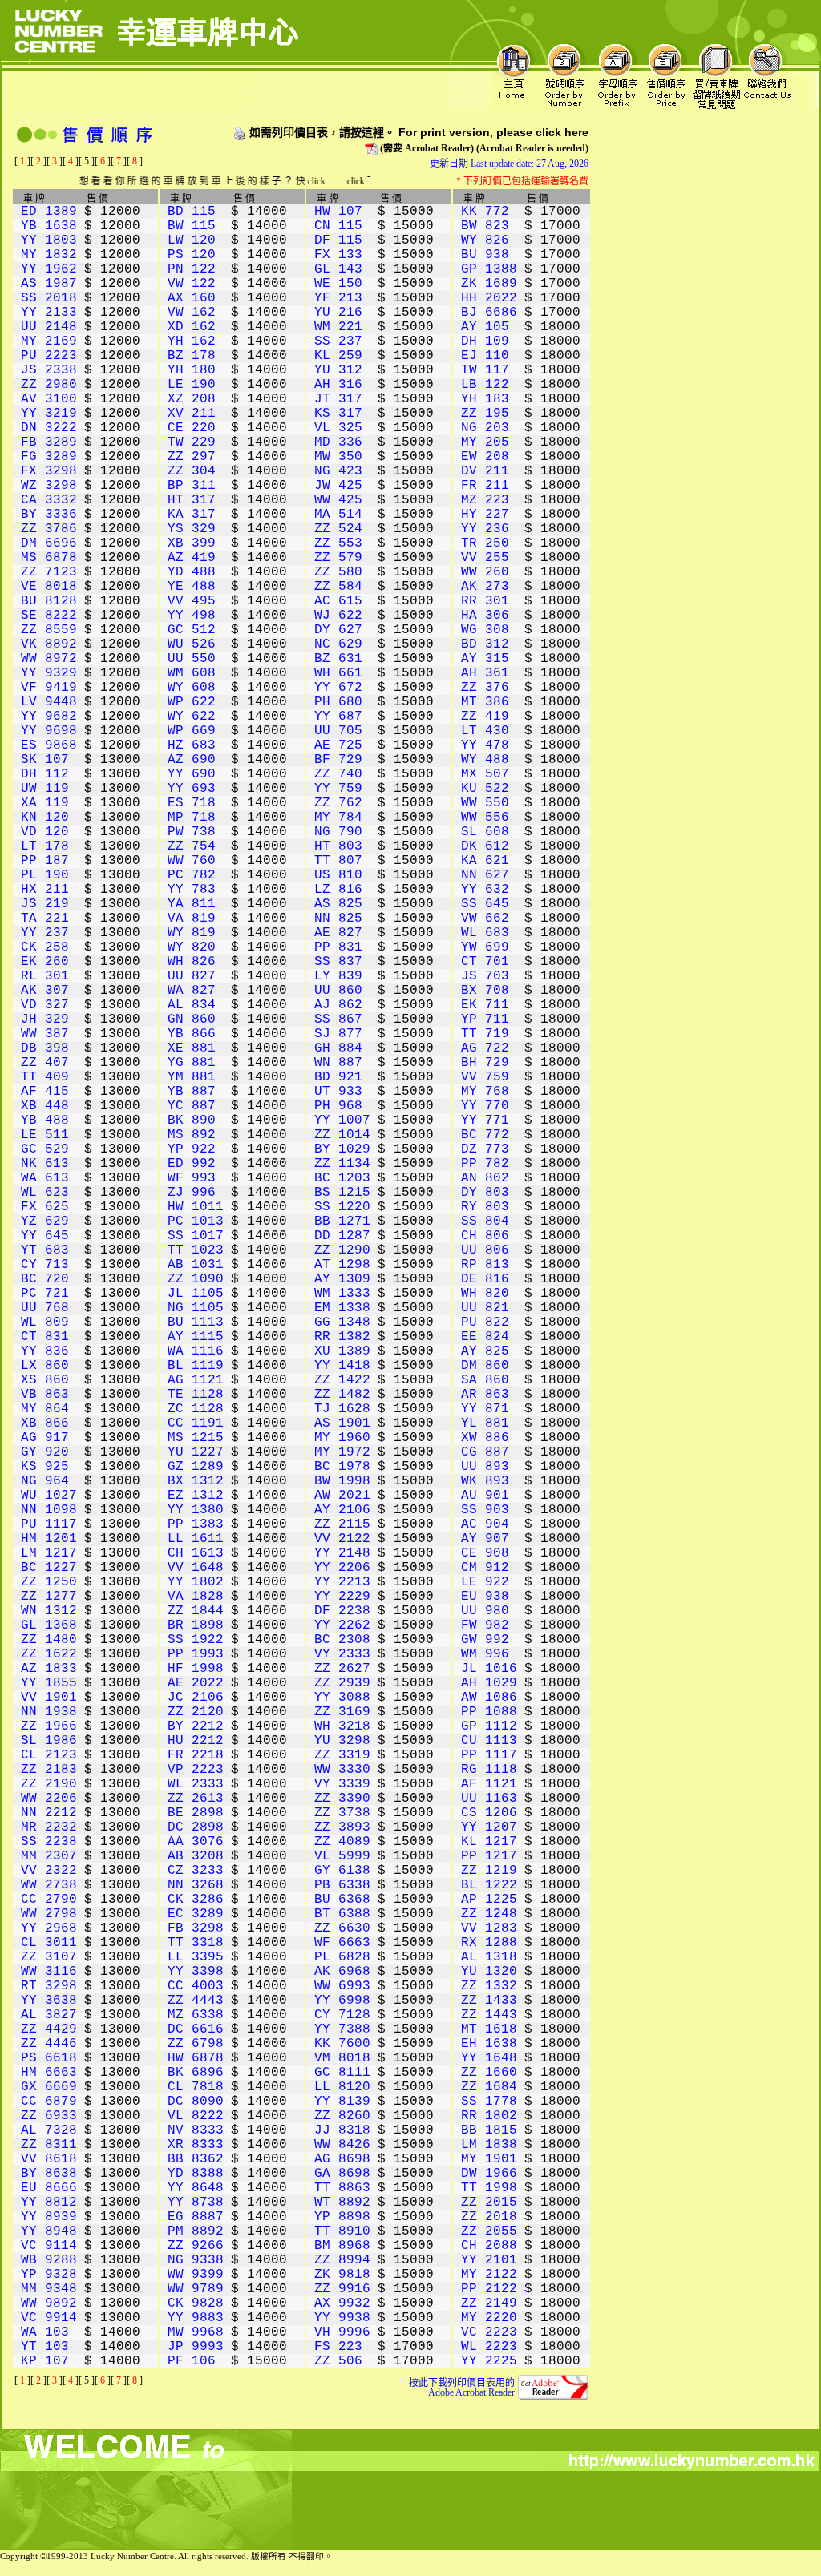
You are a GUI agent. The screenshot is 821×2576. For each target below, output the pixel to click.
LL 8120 (342, 2087)
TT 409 (45, 1077)
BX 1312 (196, 1481)
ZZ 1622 (49, 1654)
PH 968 (338, 1106)
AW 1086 (489, 1698)
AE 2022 (196, 1683)
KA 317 (192, 515)
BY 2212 (196, 1726)
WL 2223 (489, 2347)
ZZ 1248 (489, 1914)
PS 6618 (49, 2058)
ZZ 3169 (342, 1712)
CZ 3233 (196, 1871)
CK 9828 (196, 2303)
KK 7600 (342, 2044)
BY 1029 (342, 1149)
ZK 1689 (489, 284)
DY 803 (485, 1193)
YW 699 (485, 947)
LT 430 (485, 731)
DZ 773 (485, 1149)
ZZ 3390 (342, 1799)
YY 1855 (49, 1683)
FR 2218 (196, 1755)
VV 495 (192, 601)
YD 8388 (196, 2174)
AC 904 (485, 1524)
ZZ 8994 (342, 2260)
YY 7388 (342, 2029)
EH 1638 (489, 2044)
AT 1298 (342, 1265)
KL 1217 (489, 1842)
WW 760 (192, 861)
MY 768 (485, 1092)
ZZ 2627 (342, 1669)
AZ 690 (192, 760)
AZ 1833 (49, 1669)
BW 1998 (342, 1481)
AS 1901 (342, 1423)
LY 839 (338, 976)
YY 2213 (342, 1582)
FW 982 (485, 1625)
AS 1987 (49, 284)
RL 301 (45, 976)
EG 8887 (196, 2217)
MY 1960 (342, 1438)
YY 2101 (489, 2260)
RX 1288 (489, 1943)
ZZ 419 (485, 717)
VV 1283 (489, 1928)
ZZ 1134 (342, 1164)
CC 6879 (49, 2102)
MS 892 (192, 1135)
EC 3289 (196, 1914)
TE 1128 (196, 1395)
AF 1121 (489, 1784)
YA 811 (192, 904)
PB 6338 (342, 1885)
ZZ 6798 (196, 2044)
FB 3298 (196, 1928)
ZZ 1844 (196, 1611)
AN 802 (485, 1178)
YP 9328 (49, 2275)
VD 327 (45, 1005)
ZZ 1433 (489, 2001)
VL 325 (338, 428)
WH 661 (338, 673)
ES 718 (192, 803)
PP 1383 (196, 1524)
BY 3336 (49, 515)
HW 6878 (196, 2058)
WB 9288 (49, 2260)
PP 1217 (489, 1856)
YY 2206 (342, 1568)
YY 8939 (49, 2217)
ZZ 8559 (49, 630)
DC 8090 (196, 2102)
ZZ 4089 (342, 1842)
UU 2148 (49, 327)
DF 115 (338, 240)
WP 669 (192, 731)
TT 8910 (342, 2231)
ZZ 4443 (196, 2001)
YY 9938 (342, 2318)
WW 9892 (49, 2303)
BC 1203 (342, 1178)
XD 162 (192, 327)
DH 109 (485, 341)
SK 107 (45, 760)
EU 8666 (49, 2188)
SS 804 (485, 1221)
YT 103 (45, 2347)
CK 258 (45, 947)
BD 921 (338, 1077)
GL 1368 (49, 1625)
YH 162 (192, 341)
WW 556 (485, 818)
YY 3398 (196, 1972)
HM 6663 (49, 2073)
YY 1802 (196, 1582)
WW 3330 (342, 1770)
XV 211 (192, 414)
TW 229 (192, 442)
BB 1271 (342, 1221)
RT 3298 (49, 1986)
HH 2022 (489, 298)
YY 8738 (196, 2203)
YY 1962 (49, 269)
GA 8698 (342, 2174)
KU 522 (485, 789)
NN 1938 (49, 1712)
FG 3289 (49, 457)
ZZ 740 (338, 774)
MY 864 (45, 1409)
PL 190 (45, 875)
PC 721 (45, 1294)
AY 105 (485, 327)
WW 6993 (342, 1986)
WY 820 (192, 947)
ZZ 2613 (196, 1799)
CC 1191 (196, 1423)
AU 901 (485, 1496)
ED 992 (192, 1164)
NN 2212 (49, 1813)
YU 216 (338, 313)
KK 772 (485, 212)
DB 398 (45, 1048)
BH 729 (485, 1063)
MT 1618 (489, 2029)
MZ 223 (485, 500)
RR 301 (485, 601)
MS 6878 (49, 558)
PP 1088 (489, 1712)
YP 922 (192, 1149)
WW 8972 (49, 659)
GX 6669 (49, 2087)
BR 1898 (196, 1625)
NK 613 (45, 1164)
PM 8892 (196, 2231)
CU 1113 (489, 1741)
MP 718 (192, 818)
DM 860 (485, 1366)
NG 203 (485, 428)
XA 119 (45, 803)
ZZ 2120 (196, 1712)
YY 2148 (342, 1553)
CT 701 (485, 962)
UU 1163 (489, 1799)
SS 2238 (49, 1842)
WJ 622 (338, 616)
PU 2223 (49, 356)
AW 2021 (342, 1496)
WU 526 (192, 644)
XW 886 (485, 1438)
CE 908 (485, 1553)
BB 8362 (196, 2159)
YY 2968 (49, 1928)
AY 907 (485, 1539)
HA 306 (485, 616)
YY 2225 (489, 2361)
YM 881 (192, 1077)
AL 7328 (49, 2130)
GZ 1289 (196, 1467)
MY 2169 (49, 341)
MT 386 (485, 702)
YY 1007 (342, 1120)
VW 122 (192, 284)
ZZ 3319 (342, 1755)
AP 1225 (489, 1900)
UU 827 (192, 976)
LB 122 (485, 385)
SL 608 (485, 832)
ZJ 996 (192, 1193)
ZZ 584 (338, 587)
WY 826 (485, 240)
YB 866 (192, 1034)
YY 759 (338, 789)
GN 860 (192, 1019)
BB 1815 (489, 2130)
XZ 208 (192, 399)
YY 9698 (49, 731)
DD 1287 (342, 1236)
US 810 (338, 875)
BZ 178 (192, 356)
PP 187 (45, 861)
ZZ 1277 (49, 1597)
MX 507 (485, 774)
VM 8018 (342, 2058)
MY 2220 (489, 2318)
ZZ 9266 (196, 2246)
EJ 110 (485, 356)
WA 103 (45, 2332)
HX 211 (45, 890)
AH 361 (485, 673)
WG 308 (485, 630)
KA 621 (485, 861)
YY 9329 (49, 673)
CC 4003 (196, 1986)
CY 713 (45, 1265)
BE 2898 (196, 1813)
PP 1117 (489, 1755)
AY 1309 (342, 1279)
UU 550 (192, 659)
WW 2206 (49, 1799)
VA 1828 (196, 1597)
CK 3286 (196, 1900)
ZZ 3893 (342, 1827)
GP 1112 (489, 1726)
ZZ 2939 (342, 1683)
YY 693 (192, 789)
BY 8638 (49, 2174)
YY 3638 (49, 2001)
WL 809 (45, 1322)
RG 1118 (489, 1770)
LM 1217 (49, 1553)
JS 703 (485, 976)
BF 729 (338, 760)
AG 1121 (196, 1380)
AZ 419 (192, 558)
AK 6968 (342, 1972)
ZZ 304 (192, 471)
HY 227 (485, 515)
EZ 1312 (196, 1496)
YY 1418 (342, 1366)
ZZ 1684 (489, 2087)
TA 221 (45, 919)
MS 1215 (196, 1438)
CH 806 (485, 1236)
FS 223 (338, 2347)
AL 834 (192, 1005)
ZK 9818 (342, 2275)
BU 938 (485, 255)
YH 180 (192, 370)
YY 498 (192, 616)
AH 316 (338, 385)
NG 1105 (196, 1308)
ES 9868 (49, 745)
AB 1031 (196, 1265)
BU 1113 (196, 1322)
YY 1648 (489, 2058)
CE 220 (192, 428)
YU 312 (338, 370)
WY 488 (485, 760)
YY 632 (485, 890)
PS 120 (192, 255)
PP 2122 (489, 2289)
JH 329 (45, 1019)
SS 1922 (196, 1640)
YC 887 (192, 1106)
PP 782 (485, 1164)
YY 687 (338, 717)
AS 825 (338, 904)
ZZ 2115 (342, 1524)
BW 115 (192, 226)
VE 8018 (49, 587)
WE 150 (338, 284)
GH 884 (338, 1048)
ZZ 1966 (49, 1726)
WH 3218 (342, 1726)
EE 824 (485, 1337)
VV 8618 (49, 2159)
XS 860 (45, 1380)
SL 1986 (49, 1741)
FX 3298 (49, 471)
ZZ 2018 (489, 2217)
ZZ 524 (338, 529)
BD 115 (192, 212)
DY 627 (338, 630)
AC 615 (338, 601)
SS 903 (485, 1510)
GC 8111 (342, 2073)
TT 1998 (489, 2188)
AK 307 (45, 991)
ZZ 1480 (49, 1640)
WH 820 (485, 1294)
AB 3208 (196, 1856)
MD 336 (338, 442)
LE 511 (45, 1135)
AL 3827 (49, 2015)
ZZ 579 (338, 558)
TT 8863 (342, 2188)
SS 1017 (196, 1236)
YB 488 (45, 1120)
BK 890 (192, 1120)
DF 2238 (342, 1611)
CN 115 (338, 226)
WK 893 (485, 1481)
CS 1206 (489, 1813)
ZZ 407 (45, 1063)
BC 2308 (342, 1640)
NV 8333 (196, 2130)
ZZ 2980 (49, 385)
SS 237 (338, 341)
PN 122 (192, 269)
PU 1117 (49, 1524)
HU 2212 (196, 1741)
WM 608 (192, 673)
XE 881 (192, 1048)
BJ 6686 (489, 313)
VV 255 (485, 558)
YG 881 (192, 1063)
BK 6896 (196, 2073)
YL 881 (485, 1423)
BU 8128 (49, 601)
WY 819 (192, 933)
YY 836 (45, 1351)
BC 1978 (342, 1467)
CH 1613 (196, 1553)
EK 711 (485, 1005)
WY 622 (192, 717)
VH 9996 (342, 2332)
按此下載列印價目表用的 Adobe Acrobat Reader (462, 2388)
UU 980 (485, 1611)
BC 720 (45, 1279)
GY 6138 (342, 1871)
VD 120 (45, 832)
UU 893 (485, 1467)
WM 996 (485, 1654)
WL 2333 (196, 1784)
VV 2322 (49, 1871)
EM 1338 (342, 1308)
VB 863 (45, 1395)
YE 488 (192, 587)
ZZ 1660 (489, 2073)
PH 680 (338, 702)
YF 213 (338, 298)
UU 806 (485, 1250)
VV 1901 (49, 1698)
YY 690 (192, 774)
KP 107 (45, 2361)
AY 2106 (342, 1510)
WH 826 (192, 962)
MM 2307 (49, 1856)
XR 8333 (196, 2145)
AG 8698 (342, 2159)
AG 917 (45, 1438)
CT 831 (45, 1337)
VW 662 (485, 919)
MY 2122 (489, 2275)
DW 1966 (489, 2174)
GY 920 (45, 1452)
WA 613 (45, 1178)
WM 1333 (342, 1294)
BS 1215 (342, 1193)
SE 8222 (49, 616)
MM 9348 (49, 2289)
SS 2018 (49, 298)
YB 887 (192, 1092)
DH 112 (45, 774)
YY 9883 (196, 2318)
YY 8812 (49, 2203)
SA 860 (485, 1380)
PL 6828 (342, 1957)
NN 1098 (49, 1510)
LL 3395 (196, 1957)
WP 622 (192, 702)
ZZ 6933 (49, 2116)
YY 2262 (342, 1625)
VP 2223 (196, 1770)
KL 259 (338, 356)
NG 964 (45, 1481)
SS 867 (338, 1019)
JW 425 (338, 486)
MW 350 (338, 457)
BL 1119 (196, 1366)
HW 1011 (196, 1207)
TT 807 (338, 861)
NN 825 (338, 919)
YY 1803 (49, 240)
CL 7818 (196, 2087)
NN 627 (485, 875)
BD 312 (485, 644)
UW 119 (45, 789)
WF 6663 (342, 1943)
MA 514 (338, 515)
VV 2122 (342, 1539)
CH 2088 (489, 2246)
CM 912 (485, 1568)
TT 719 (485, 1034)
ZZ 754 (192, 846)
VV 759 (485, 1077)
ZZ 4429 (49, 2029)
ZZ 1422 (342, 1380)
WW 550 (485, 803)
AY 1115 (196, 1337)
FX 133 (338, 255)
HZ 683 (192, 745)
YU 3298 (342, 1741)
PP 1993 (196, 1654)
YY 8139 (342, 2102)
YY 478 (485, 745)
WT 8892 (342, 2203)
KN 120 (45, 818)
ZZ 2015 (489, 2203)
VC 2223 (489, 2332)
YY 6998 (342, 2001)
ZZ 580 (338, 572)
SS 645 (485, 904)
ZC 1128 (196, 1409)
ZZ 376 (485, 688)
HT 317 (192, 500)
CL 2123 (49, 1755)
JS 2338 (49, 370)
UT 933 (338, 1092)
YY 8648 (196, 2188)
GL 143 (338, 269)
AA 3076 (196, 1842)
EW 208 (485, 457)
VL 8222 (196, 2116)
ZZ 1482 (342, 1395)
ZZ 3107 (49, 1957)
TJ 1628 (342, 1409)
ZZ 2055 (489, 2231)
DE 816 (485, 1279)
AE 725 (338, 745)
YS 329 (192, 529)
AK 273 (485, 587)
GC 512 (192, 630)
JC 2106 (196, 1698)
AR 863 (485, 1395)
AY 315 (485, 659)
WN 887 (338, 1063)
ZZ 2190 (49, 1784)
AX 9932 (342, 2303)
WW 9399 (196, 2275)
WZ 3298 (49, 486)
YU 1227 (196, 1452)
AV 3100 (49, 399)
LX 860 (45, 1366)
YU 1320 (489, 1972)
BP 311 (192, 486)
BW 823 (485, 226)
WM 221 (338, 327)
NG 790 (338, 832)
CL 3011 (49, 1943)
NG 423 (338, 471)
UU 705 (338, 731)
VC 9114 (49, 2246)
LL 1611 (196, 1539)
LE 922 (485, 1582)
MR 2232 (49, 1827)
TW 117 (485, 370)
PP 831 (338, 947)
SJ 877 (338, 1034)
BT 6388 (342, 1914)
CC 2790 (49, 1900)
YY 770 (485, 1106)
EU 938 (485, 1597)
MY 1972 (342, 1452)
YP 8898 (342, 2217)
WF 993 (192, 1178)
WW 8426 (342, 2145)
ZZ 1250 (49, 1582)
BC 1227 (49, 1568)
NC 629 (338, 644)
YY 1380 (196, 1510)
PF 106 (192, 2361)
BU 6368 (342, 1900)
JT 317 (338, 399)
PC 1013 (196, 1221)
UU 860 (338, 991)
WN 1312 (49, 1611)
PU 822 (485, 1322)
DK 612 (485, 846)
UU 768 (45, 1308)
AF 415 (45, 1092)
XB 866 (45, 1423)
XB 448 (45, 1106)
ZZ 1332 (489, 1986)
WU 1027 (49, 1496)
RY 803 (485, 1207)
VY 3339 (342, 1784)
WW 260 (485, 572)
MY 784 (338, 818)
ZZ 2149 (489, 2303)
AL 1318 (489, 1957)
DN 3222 (49, 428)
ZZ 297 (192, 457)
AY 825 (485, 1351)
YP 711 (485, 1019)
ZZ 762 (338, 803)
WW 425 (338, 500)
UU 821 (485, 1308)
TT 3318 (196, 1943)
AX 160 (192, 298)
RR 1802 (489, 2116)
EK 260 (45, 962)
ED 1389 (49, 212)
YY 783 (192, 890)
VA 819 (192, 919)
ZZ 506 (338, 2361)
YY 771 (485, 1120)
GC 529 (45, 1149)
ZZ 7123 (49, 572)
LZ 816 (338, 890)
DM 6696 (49, 543)
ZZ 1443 (489, 2015)
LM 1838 (489, 2145)
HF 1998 (196, 1669)
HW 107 (338, 212)
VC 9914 (49, 2318)
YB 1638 (49, 226)
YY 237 (45, 933)
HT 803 (338, 846)
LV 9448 (49, 702)
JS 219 (45, 904)
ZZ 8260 (342, 2116)
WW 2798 (49, 1914)
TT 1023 (196, 1250)
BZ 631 (338, 659)
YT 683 (45, 1250)
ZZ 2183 (49, 1770)
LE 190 (192, 385)
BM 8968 (342, 2246)
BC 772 (485, 1135)
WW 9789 (196, 2289)
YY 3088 (342, 1698)
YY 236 (485, 529)
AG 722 (485, 1048)
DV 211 (485, 471)
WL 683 (485, 933)
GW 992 (485, 1640)
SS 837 (338, 962)
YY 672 (338, 688)
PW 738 (192, 832)
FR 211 (485, 486)
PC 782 (192, 875)
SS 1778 (489, 2102)
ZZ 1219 (489, 1871)
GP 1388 (489, 269)
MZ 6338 (196, 2015)
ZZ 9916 (342, 2289)
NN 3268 (196, 1885)
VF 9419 (49, 688)
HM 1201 (49, 1539)
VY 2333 (342, 1654)
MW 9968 (196, 2332)
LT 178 (45, 846)
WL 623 (45, 1193)
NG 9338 (196, 2260)
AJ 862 (338, 1005)
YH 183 (485, 399)
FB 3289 (49, 442)
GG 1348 (342, 1322)
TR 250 (485, 543)
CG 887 (485, 1452)
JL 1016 (489, 1669)
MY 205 (485, 442)
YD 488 (192, 572)
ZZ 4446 (49, 2044)
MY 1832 (49, 255)
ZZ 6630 (342, 1928)
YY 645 (45, 1236)
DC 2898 (196, 1827)
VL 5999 (342, 1856)
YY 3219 (49, 414)
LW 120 (192, 240)
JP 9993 (196, 2347)
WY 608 (192, 688)
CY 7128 (342, 2015)
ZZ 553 (338, 543)
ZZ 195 (485, 414)
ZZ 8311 (49, 2145)
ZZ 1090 (196, 1279)
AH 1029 (489, 1683)
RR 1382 (342, 1337)
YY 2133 (49, 313)
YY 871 (485, 1409)
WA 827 (192, 991)
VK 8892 (49, 644)
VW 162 (192, 313)
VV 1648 (196, 1568)
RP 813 (485, 1265)
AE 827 (338, 933)
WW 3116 (49, 1972)
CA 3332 (49, 500)
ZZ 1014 (342, 1135)
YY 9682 (49, 717)
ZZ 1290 (342, 1250)
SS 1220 (342, 1207)
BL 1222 (489, 1885)
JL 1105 (196, 1294)
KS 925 (45, 1467)
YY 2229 (342, 1597)
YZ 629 (45, 1221)
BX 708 (485, 991)
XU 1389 (342, 1351)
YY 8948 (49, 2231)
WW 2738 (49, 1885)
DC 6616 (196, 2029)
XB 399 (192, 543)
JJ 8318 (342, 2130)
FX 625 (45, 1207)
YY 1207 (489, 1827)
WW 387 (45, 1034)
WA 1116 (196, 1351)
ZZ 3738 (342, 1813)
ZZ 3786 (49, 529)
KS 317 (338, 414)
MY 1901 (489, 2159)
